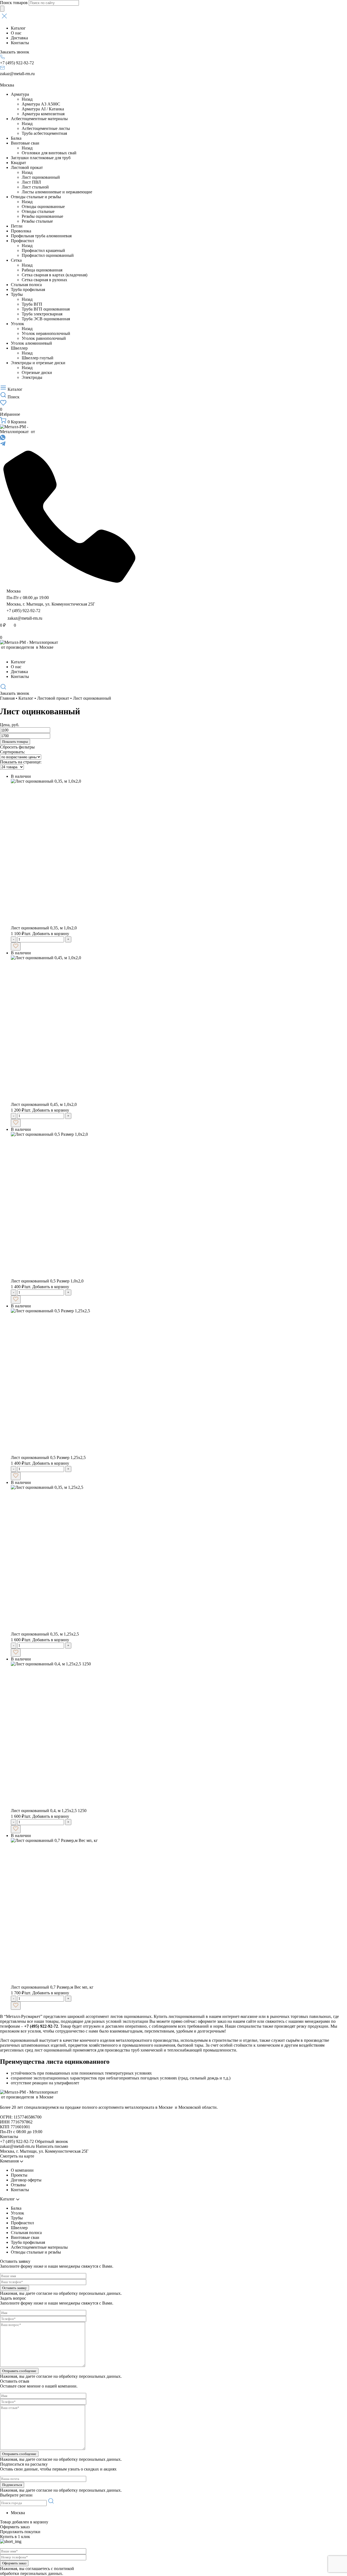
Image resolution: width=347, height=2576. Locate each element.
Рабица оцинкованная (42, 270)
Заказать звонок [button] (15, 52)
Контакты (20, 43)
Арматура (20, 94)
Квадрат (18, 163)
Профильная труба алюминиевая (41, 236)
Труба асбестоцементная (44, 133)
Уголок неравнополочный (46, 333)
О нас (16, 33)
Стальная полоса (26, 285)
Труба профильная (28, 289)
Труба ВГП (32, 304)
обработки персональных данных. (32, 2573)
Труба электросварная (42, 314)
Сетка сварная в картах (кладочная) (54, 275)
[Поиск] (2, 9)
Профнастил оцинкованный (48, 255)
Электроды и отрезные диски (38, 363)
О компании (22, 2170)
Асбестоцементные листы (46, 128)
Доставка (19, 38)
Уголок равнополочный (44, 338)
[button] (173, 17)
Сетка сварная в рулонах (44, 280)
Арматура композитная (43, 114)
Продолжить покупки (20, 2532)
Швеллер (19, 348)
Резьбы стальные (37, 221)
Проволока (21, 231)
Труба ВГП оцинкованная (46, 309)
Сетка (16, 260)
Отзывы (18, 2185)
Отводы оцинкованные (43, 207)
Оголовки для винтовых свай (49, 153)
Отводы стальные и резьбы (36, 197)
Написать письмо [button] (52, 2146)
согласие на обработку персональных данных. (79, 2293)
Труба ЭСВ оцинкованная (46, 319)
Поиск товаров (14, 3)
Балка (16, 138)
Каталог (18, 28)
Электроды (32, 377)
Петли (17, 226)
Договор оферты (26, 2180)
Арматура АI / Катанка (43, 109)
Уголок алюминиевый (31, 343)
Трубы (17, 294)
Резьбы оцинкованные (42, 216)
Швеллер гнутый (38, 358)
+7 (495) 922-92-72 (17, 63)
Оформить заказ (15, 2527)
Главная (7, 698)
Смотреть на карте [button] (17, 2156)
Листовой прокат (27, 167)
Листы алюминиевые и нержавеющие (57, 192)
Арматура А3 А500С (41, 104)
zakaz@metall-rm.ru (17, 74)
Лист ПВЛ (31, 182)
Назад (27, 99)
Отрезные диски (37, 372)
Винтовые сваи (25, 143)
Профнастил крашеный (43, 250)
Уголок (17, 324)
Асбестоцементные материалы (39, 119)
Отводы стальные (38, 211)
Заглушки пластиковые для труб (41, 158)
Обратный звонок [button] (52, 2141)
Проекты (19, 2175)
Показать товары (15, 742)
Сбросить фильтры (17, 747)
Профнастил (22, 241)
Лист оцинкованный (41, 177)
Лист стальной (35, 187)
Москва (7, 85)
